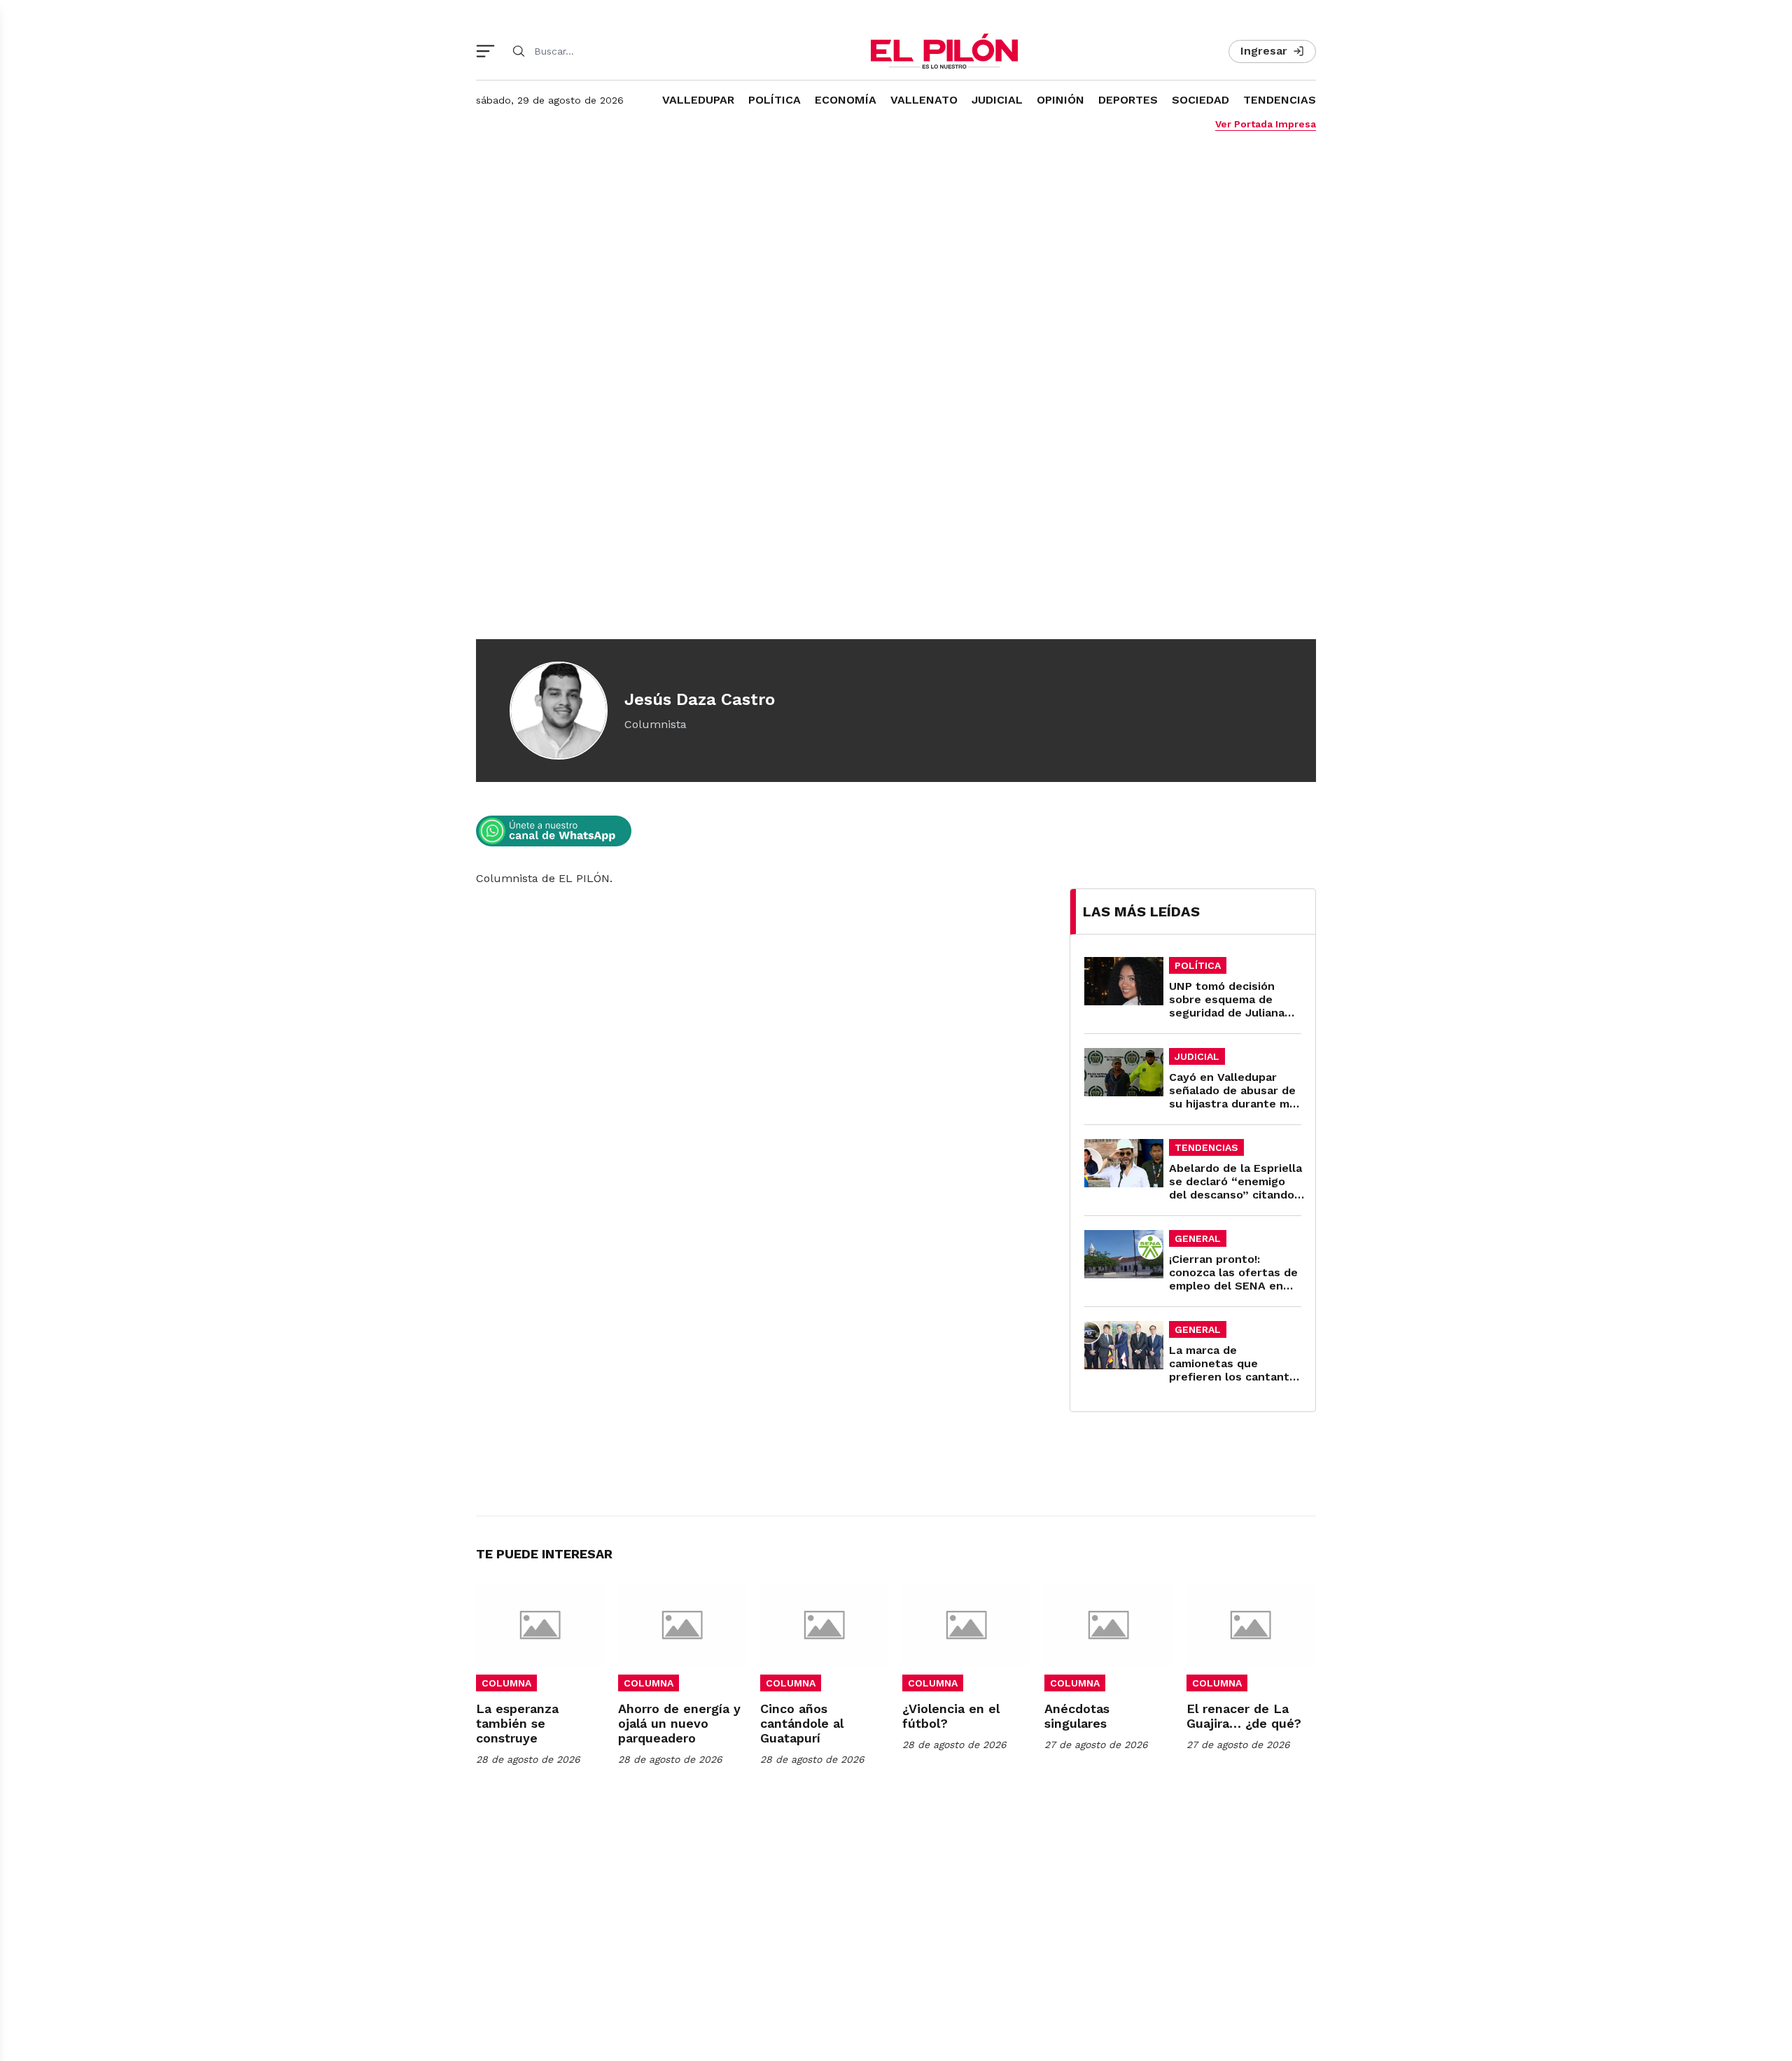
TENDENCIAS (1280, 100)
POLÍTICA (775, 100)
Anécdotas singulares (1077, 1716)
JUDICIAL (997, 100)
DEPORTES (1128, 100)
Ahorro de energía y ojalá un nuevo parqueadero (679, 1723)
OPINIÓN (1060, 100)
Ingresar (1264, 51)
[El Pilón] (944, 51)
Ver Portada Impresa (1266, 124)
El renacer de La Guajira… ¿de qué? (1244, 1716)
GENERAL (1198, 1238)
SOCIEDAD (1200, 100)
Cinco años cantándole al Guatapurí (802, 1723)
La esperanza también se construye (517, 1723)
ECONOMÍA (846, 100)
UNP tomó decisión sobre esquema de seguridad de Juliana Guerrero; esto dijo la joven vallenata (1229, 1013)
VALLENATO (924, 100)
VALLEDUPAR (698, 100)
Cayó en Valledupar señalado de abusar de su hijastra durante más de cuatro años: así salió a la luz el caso (1235, 1104)
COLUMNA (506, 1683)
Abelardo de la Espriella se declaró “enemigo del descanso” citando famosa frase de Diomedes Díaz (1235, 1195)
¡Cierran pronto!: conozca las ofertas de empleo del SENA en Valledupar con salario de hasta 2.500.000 (1233, 1286)
